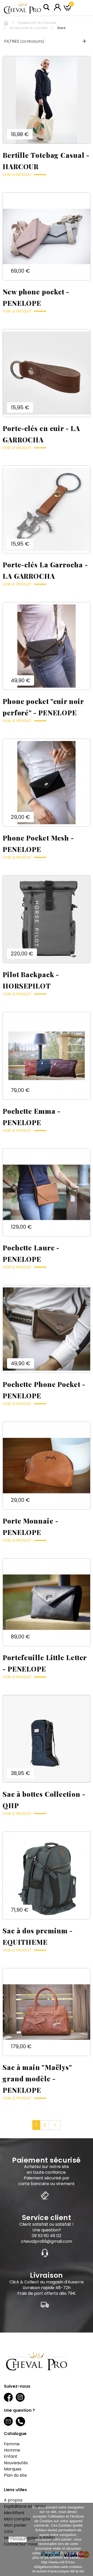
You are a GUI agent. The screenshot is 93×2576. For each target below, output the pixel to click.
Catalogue (15, 2434)
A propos (13, 2500)
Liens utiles (15, 2490)
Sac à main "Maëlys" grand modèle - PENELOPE (37, 2079)
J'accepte (18, 2539)
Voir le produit (17, 175)
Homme (12, 2450)
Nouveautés (16, 2463)
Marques (13, 2469)
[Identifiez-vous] (57, 7)
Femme (12, 2444)
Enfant (11, 2456)
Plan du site (15, 2475)
